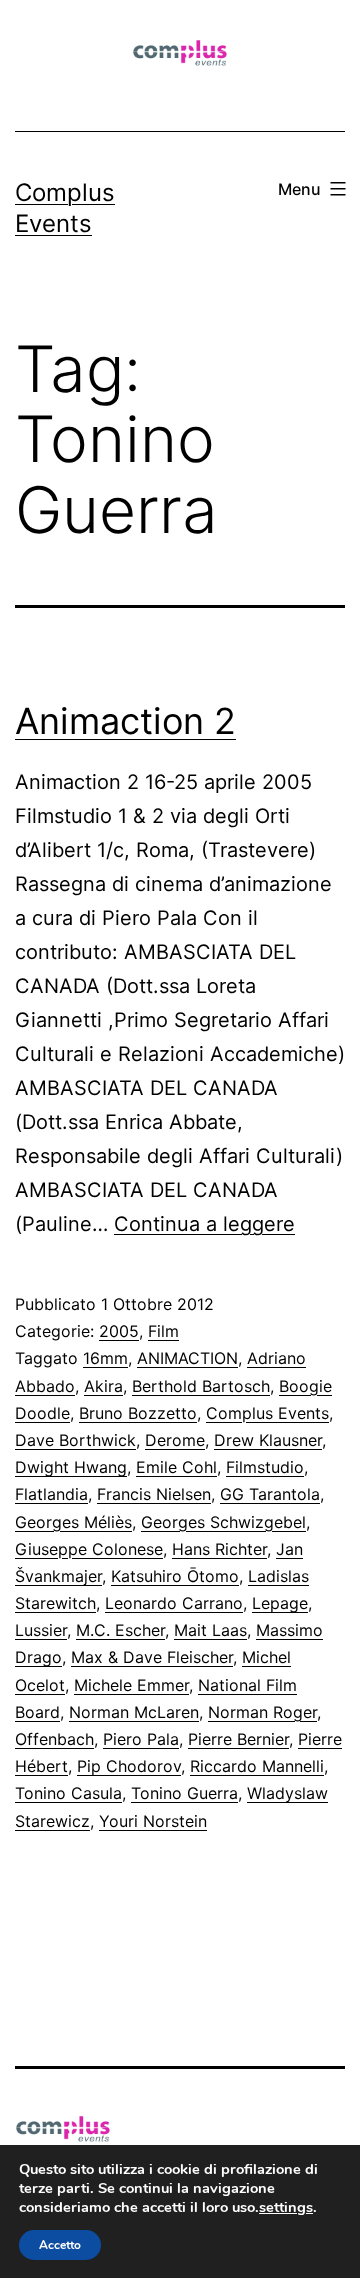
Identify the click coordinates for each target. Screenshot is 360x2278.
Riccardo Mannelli (257, 1766)
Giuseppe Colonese (89, 1549)
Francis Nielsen (154, 1494)
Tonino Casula (68, 1793)
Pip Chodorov (129, 1766)
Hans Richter (219, 1549)
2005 (119, 1331)
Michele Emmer (131, 1685)
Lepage (280, 1603)
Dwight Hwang (71, 1467)
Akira (103, 1386)
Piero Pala (141, 1739)
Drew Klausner (268, 1440)
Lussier (41, 1630)
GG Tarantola (270, 1494)
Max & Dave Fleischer (152, 1657)
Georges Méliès (73, 1522)
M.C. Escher (120, 1630)
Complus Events (267, 1413)
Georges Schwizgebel (223, 1522)
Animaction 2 (125, 721)
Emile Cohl (176, 1467)
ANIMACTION (187, 1358)
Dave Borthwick (75, 1440)
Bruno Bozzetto (138, 1413)
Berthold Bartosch (201, 1386)
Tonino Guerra (184, 1793)
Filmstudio (265, 1467)
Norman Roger (262, 1712)
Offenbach (54, 1739)
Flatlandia (51, 1494)
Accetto (60, 2245)
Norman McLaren (134, 1712)
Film (163, 1331)
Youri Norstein (153, 1821)
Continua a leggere (204, 1224)
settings (286, 2207)
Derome (175, 1440)
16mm (105, 1358)
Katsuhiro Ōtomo (175, 1576)
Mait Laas (210, 1630)
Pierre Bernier (238, 1739)
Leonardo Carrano (174, 1603)
